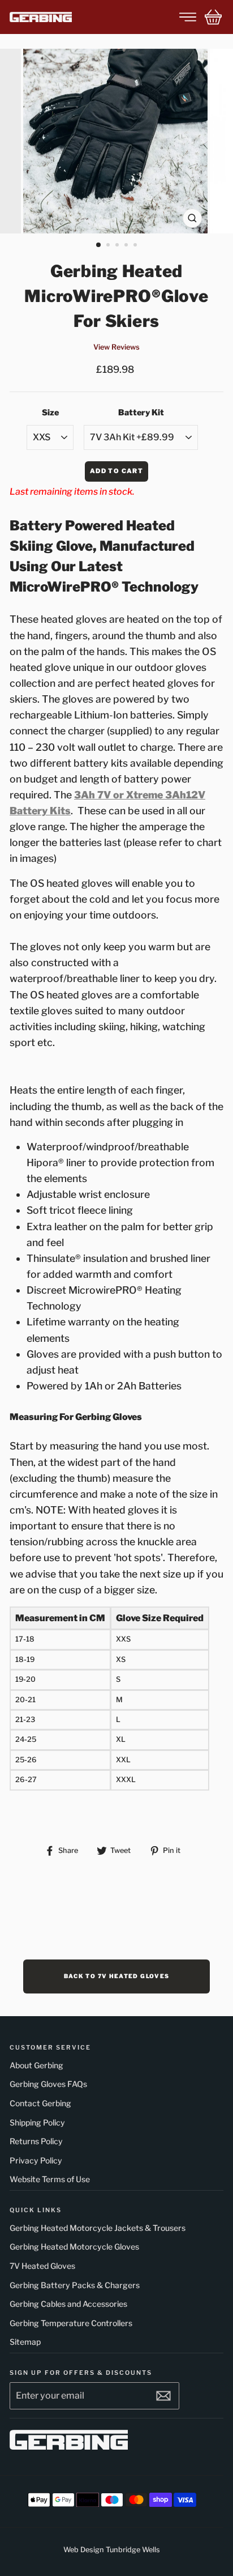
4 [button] (127, 246)
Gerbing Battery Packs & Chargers (75, 2285)
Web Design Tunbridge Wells (112, 2550)
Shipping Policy (37, 2122)
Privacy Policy (36, 2160)
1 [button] (99, 245)
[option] (116, 141)
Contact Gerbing (40, 2103)
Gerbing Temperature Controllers (71, 2323)
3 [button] (118, 246)
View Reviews (116, 347)
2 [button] (109, 246)
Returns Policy (36, 2141)
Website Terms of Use (50, 2179)
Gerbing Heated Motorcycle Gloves (74, 2246)
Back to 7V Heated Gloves (117, 1976)
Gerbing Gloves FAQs (48, 2084)
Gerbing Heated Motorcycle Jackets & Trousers (98, 2228)
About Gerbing (36, 2065)
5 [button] (136, 246)
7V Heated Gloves (42, 2266)
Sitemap (25, 2342)
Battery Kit (141, 413)
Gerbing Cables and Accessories (68, 2304)
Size (50, 413)
